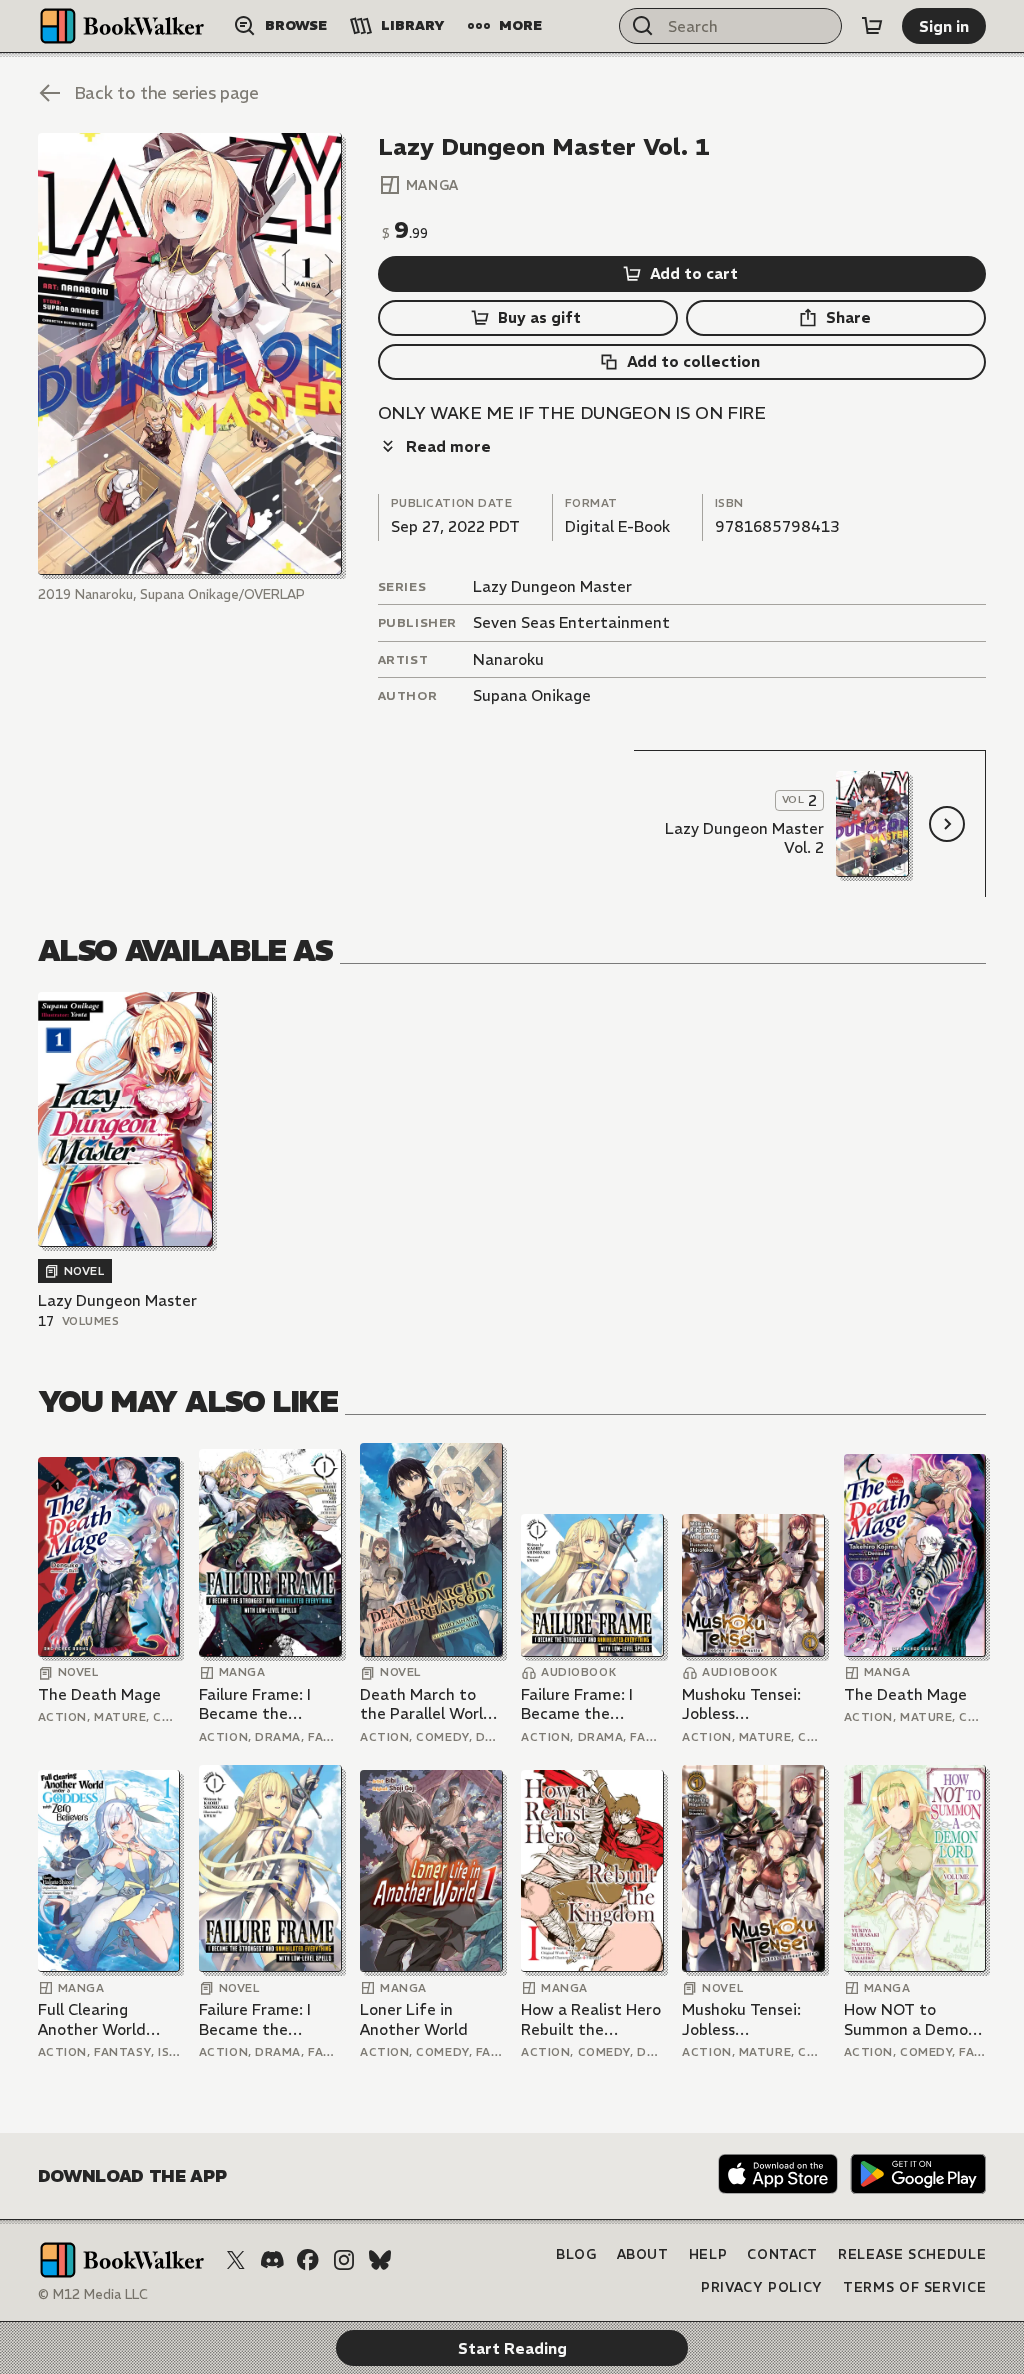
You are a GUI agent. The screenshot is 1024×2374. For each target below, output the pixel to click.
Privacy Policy (762, 2287)
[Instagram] (344, 2260)
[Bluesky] (380, 2260)
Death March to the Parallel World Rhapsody (426, 1704)
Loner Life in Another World (414, 2019)
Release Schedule (912, 2254)
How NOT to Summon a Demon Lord (910, 2019)
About (643, 2254)
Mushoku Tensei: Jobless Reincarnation (741, 1704)
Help (708, 2254)
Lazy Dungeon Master (552, 586)
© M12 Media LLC (93, 2294)
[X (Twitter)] (236, 2260)
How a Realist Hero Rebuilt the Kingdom (591, 2019)
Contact (782, 2254)
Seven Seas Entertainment (571, 622)
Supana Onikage (532, 695)
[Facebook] (308, 2260)
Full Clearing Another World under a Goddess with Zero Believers (108, 2019)
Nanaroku (508, 659)
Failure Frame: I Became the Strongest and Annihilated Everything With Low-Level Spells (260, 1704)
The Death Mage (99, 1694)
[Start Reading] (190, 353)
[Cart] (872, 26)
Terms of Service (914, 2287)
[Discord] (272, 2260)
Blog (576, 2254)
